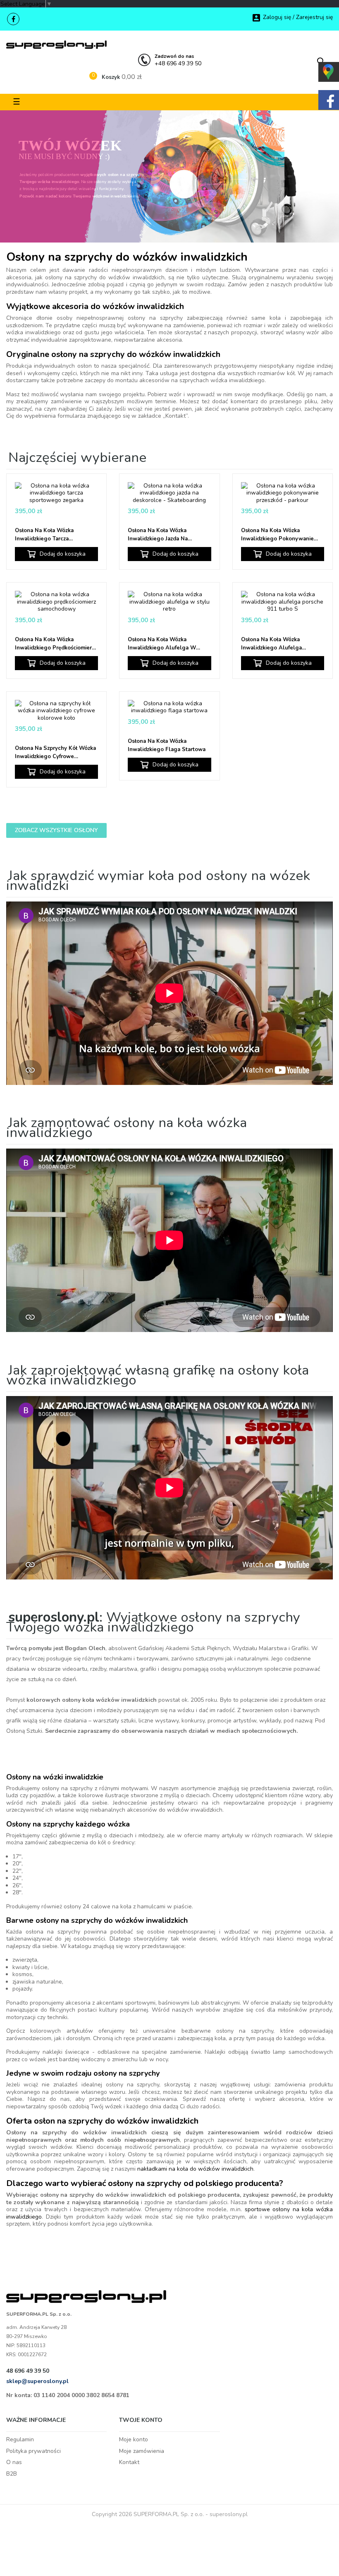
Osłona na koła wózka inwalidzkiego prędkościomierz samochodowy (55, 644)
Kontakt (129, 2462)
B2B (12, 2474)
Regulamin (20, 2439)
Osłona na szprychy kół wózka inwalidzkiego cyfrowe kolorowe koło (55, 753)
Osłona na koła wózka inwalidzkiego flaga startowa (167, 745)
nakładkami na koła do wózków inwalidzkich (195, 2169)
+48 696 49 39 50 (178, 60)
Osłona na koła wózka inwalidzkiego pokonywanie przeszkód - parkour (277, 535)
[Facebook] (13, 19)
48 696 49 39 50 (28, 2371)
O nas (14, 2462)
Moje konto (134, 2439)
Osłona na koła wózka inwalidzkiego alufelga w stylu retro (162, 644)
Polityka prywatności (33, 2451)
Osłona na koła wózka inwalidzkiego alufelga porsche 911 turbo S (271, 644)
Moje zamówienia (142, 2451)
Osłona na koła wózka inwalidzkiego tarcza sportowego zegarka (44, 535)
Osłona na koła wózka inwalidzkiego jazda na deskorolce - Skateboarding (165, 535)
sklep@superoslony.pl (37, 2381)
